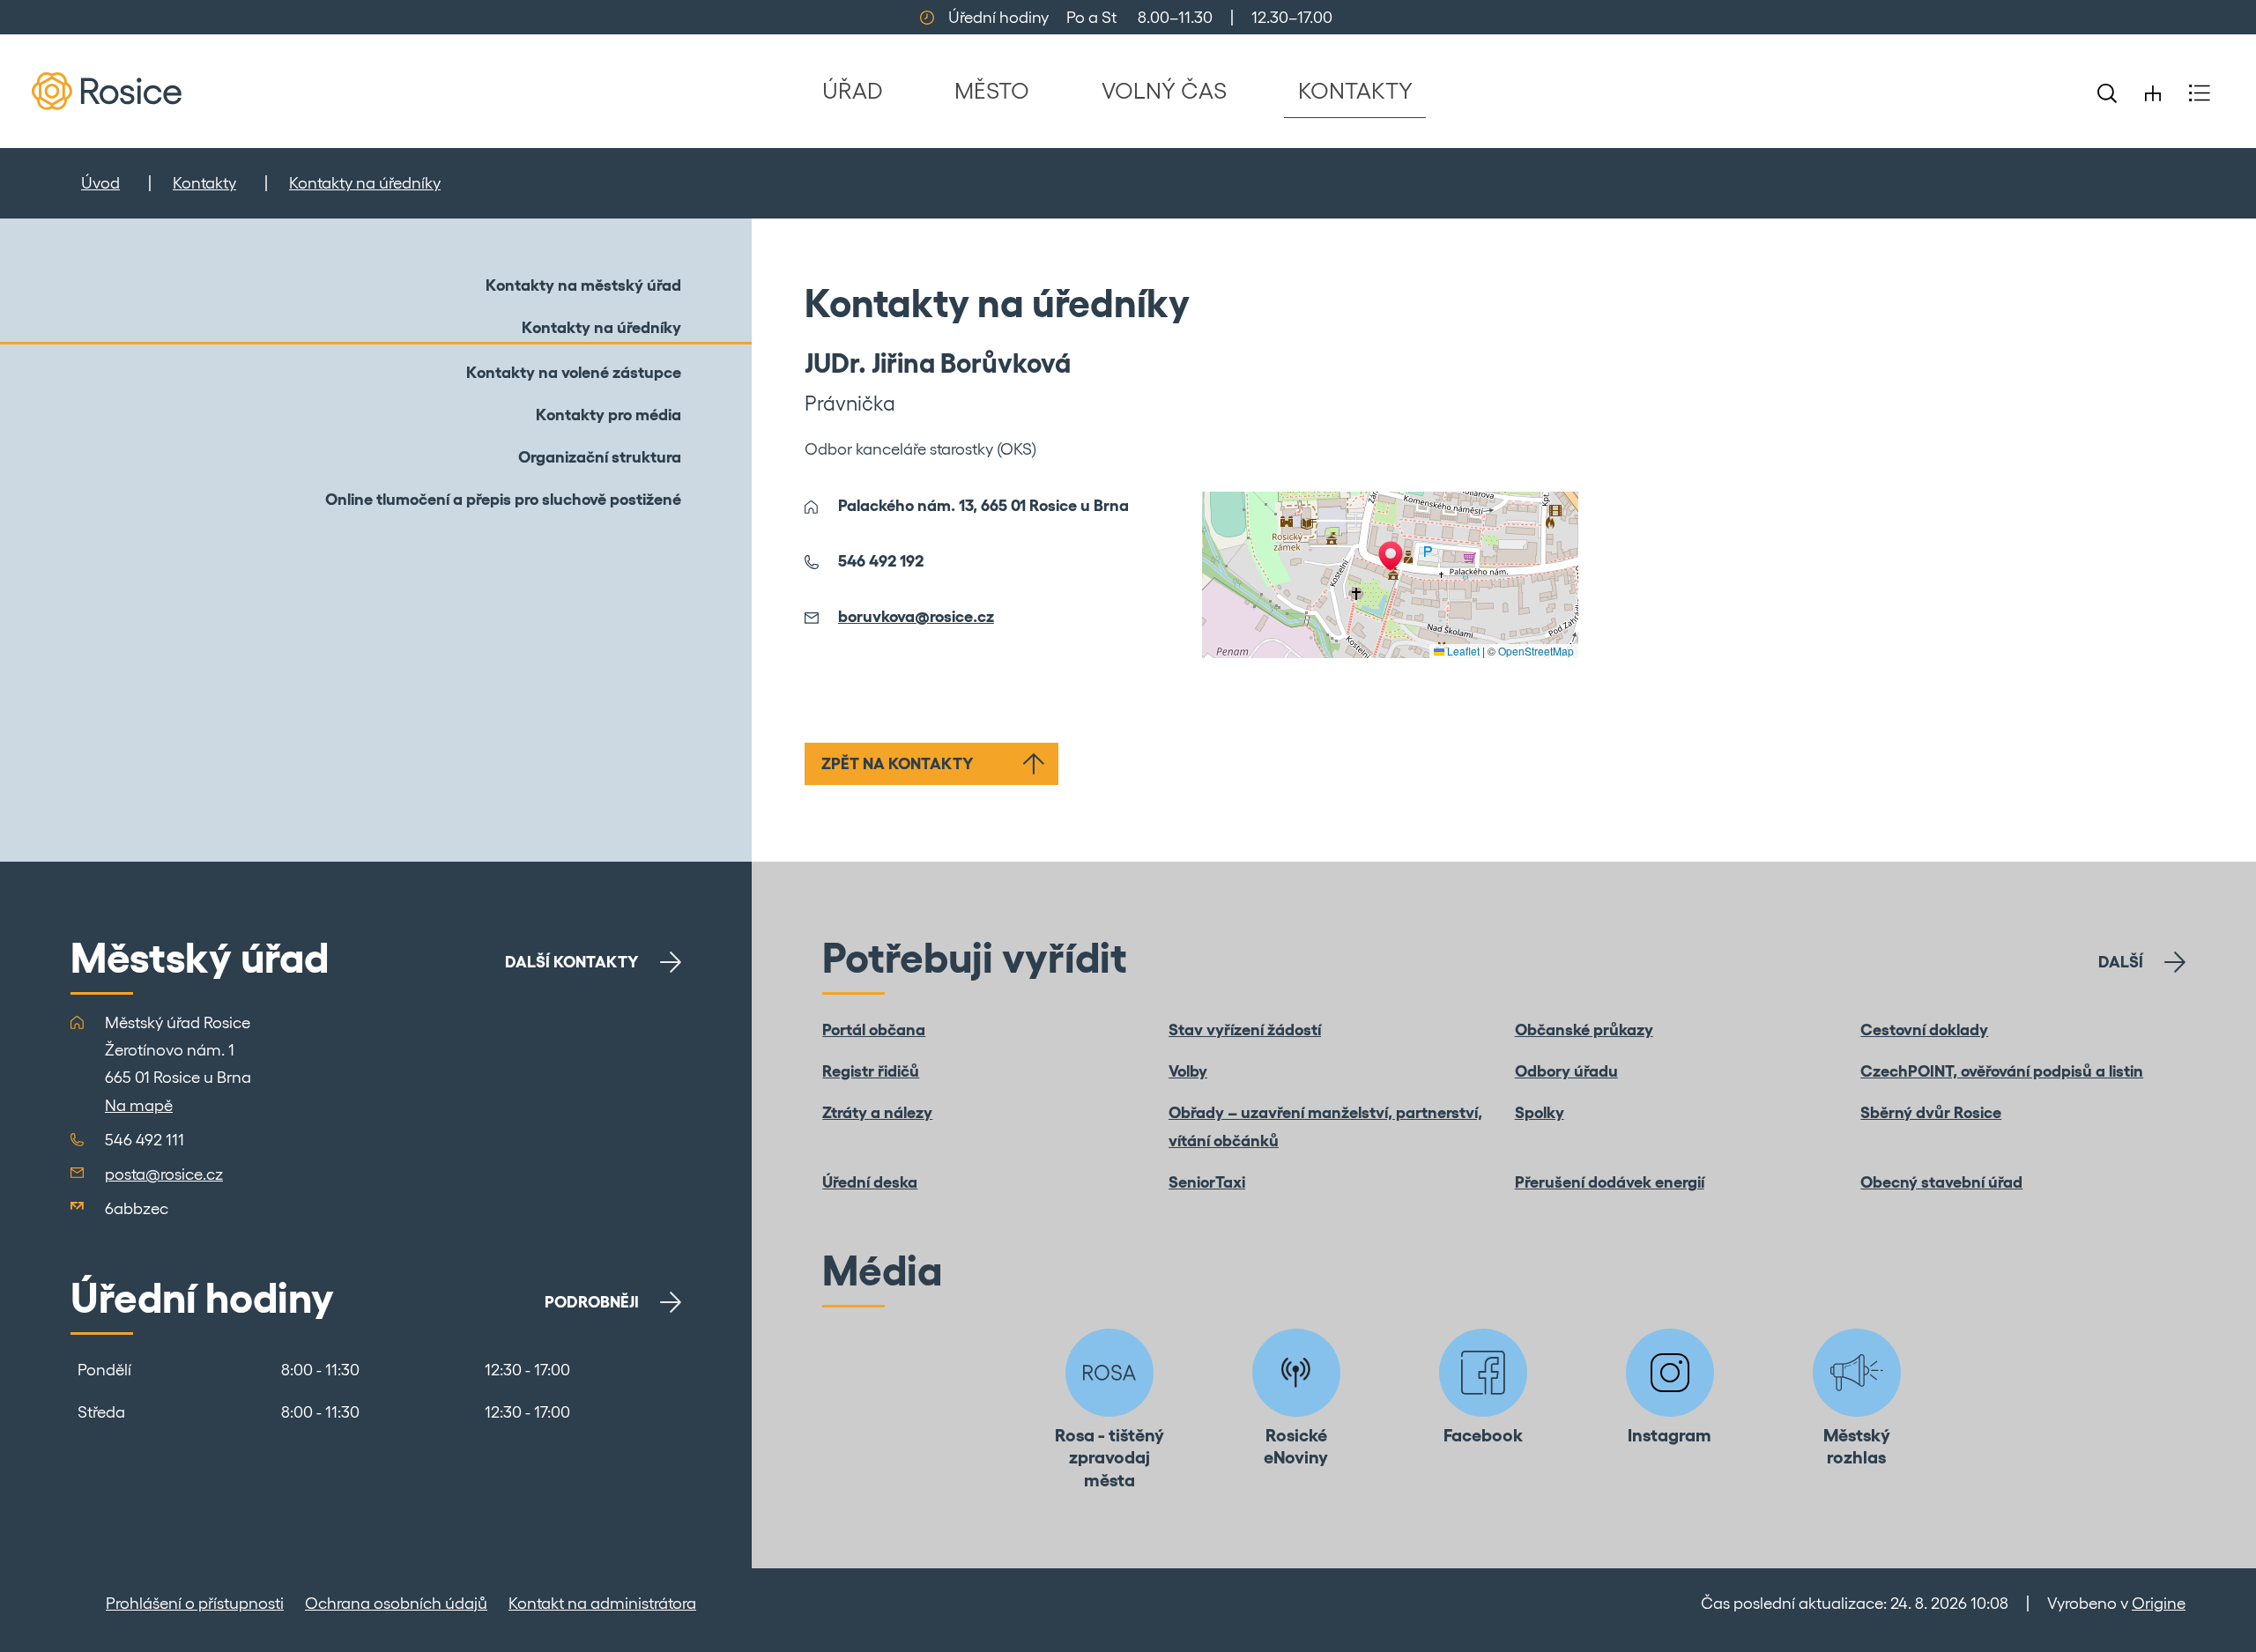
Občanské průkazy (1584, 1030)
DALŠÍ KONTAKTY (572, 962)
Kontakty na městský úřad (583, 285)
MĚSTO (992, 90)
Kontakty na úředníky (365, 183)
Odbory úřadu (1566, 1071)
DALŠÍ (2121, 962)
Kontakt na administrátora (602, 1603)
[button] (1391, 556)
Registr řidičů (871, 1071)
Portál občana (874, 1030)
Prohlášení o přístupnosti (195, 1603)
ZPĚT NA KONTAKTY (898, 763)
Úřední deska (870, 1182)
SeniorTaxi (1207, 1182)
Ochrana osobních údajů (396, 1603)
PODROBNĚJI (592, 1302)
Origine (2159, 1603)
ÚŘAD (853, 90)
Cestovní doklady (1924, 1030)
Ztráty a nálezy (877, 1112)
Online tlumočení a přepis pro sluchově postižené (503, 499)
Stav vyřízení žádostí (1245, 1030)
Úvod (100, 183)
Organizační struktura (600, 457)
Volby (1188, 1071)
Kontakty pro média (609, 415)
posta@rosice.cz (164, 1174)
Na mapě (139, 1105)
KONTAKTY (1355, 90)
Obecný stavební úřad (1941, 1182)
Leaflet (1462, 651)
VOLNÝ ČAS (1164, 90)
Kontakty (204, 183)
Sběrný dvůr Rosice (1931, 1112)
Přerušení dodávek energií (1610, 1182)
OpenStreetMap (1536, 651)
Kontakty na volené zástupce (574, 372)
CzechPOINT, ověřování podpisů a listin (2002, 1071)
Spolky (1540, 1112)
